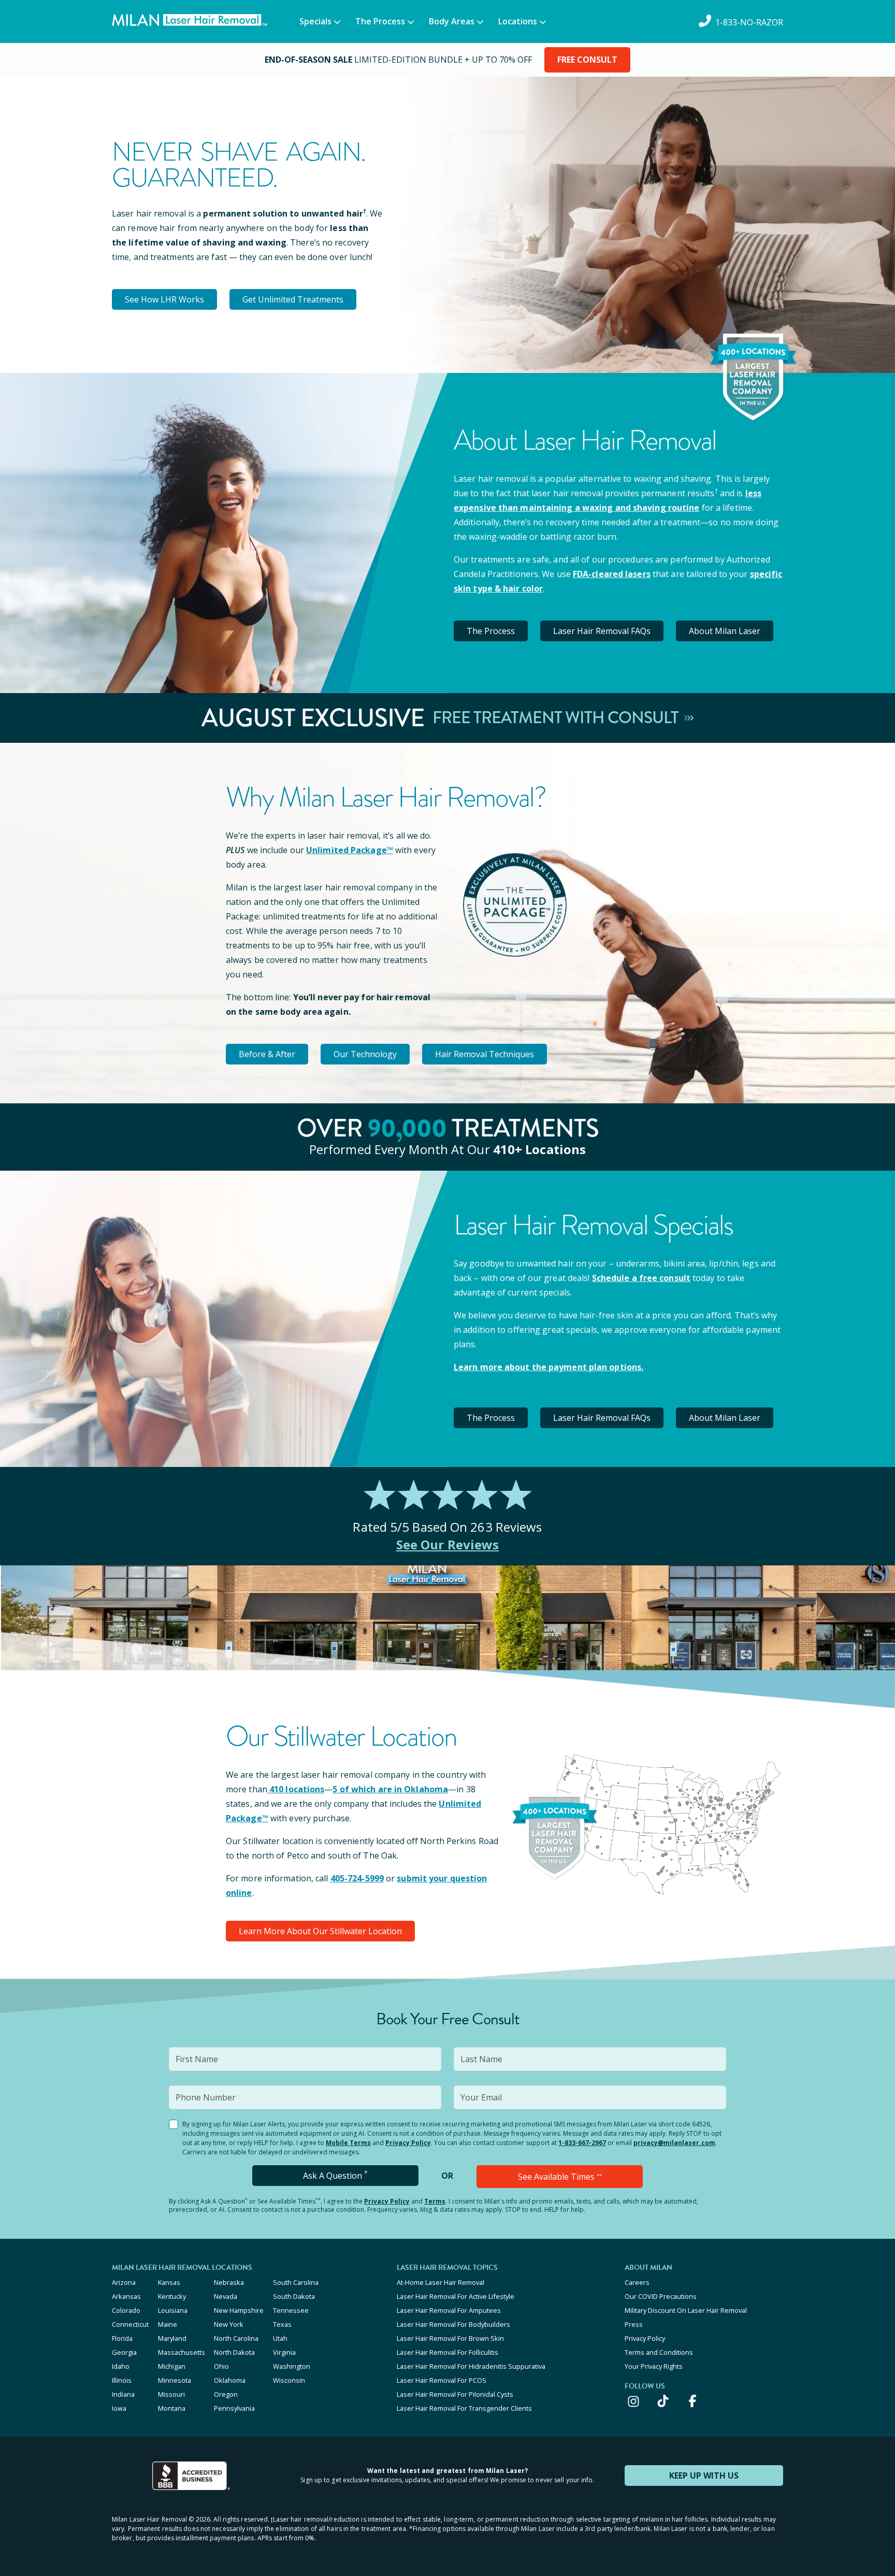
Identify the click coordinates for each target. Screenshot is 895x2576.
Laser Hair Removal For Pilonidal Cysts (455, 2394)
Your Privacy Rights (654, 2366)
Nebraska (229, 2282)
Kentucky (172, 2296)
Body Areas (452, 21)
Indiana (123, 2394)
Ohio (221, 2366)
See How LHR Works (164, 299)
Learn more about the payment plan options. (548, 1367)
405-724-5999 (357, 1878)
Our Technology (365, 1054)
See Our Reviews (448, 1544)
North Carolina (236, 2338)
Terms (435, 2201)
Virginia (284, 2352)
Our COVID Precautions (661, 2296)
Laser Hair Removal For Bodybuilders (453, 2324)
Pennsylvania (234, 2408)
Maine (168, 2324)
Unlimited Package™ (350, 850)
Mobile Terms (348, 2143)
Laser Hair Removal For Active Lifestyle (456, 2296)
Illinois (122, 2380)
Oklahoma (230, 2380)
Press (634, 2324)
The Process (380, 21)
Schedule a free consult (641, 1278)
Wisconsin (289, 2380)
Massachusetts (182, 2352)
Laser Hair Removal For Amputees (449, 2310)
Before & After (267, 1054)
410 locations (297, 1789)
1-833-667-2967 (582, 2143)
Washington (292, 2366)
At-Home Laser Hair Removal (441, 2282)
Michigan (172, 2366)
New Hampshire (239, 2310)
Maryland (172, 2338)
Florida (122, 2338)
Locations (518, 21)
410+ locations (539, 1149)
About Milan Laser (725, 631)
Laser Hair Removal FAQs (602, 631)
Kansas (169, 2282)
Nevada (226, 2296)
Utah (280, 2338)
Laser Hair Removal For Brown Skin (450, 2338)
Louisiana (173, 2310)
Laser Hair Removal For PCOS (442, 2380)
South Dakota (294, 2296)
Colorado (126, 2310)
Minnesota (175, 2380)
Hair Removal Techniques (485, 1054)
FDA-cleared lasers (612, 574)
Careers (637, 2282)
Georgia (124, 2352)
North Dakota (234, 2352)
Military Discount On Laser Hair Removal (686, 2310)
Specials (315, 21)
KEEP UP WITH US (704, 2476)
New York (229, 2324)
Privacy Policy (408, 2143)
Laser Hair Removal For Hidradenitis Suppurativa (471, 2366)
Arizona (124, 2282)
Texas (282, 2324)
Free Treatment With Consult (557, 718)
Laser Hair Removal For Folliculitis (447, 2352)
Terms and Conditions (659, 2352)
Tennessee (291, 2310)
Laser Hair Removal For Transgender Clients (464, 2408)
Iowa (119, 2408)
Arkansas (126, 2296)
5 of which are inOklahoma (390, 1789)
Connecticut (130, 2324)
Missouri (171, 2394)
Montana (172, 2408)
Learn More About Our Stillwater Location (320, 1931)
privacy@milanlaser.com (674, 2143)
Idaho (121, 2366)
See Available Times (560, 2177)
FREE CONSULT (587, 60)
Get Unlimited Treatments (293, 299)
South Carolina (296, 2282)
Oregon (226, 2394)
